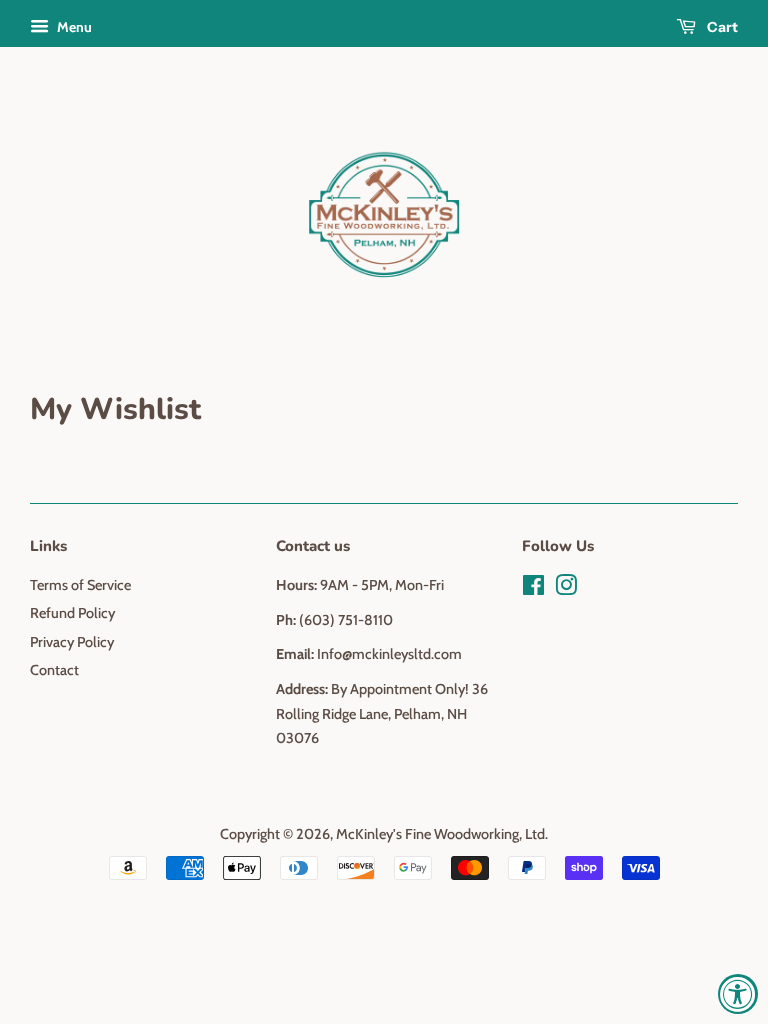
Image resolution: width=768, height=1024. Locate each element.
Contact (54, 670)
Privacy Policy (72, 642)
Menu (73, 27)
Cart (721, 27)
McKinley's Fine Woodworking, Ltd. (442, 834)
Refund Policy (72, 613)
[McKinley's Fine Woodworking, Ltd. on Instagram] (566, 589)
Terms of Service (80, 585)
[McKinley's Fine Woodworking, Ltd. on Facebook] (533, 589)
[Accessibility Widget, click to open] (738, 994)
